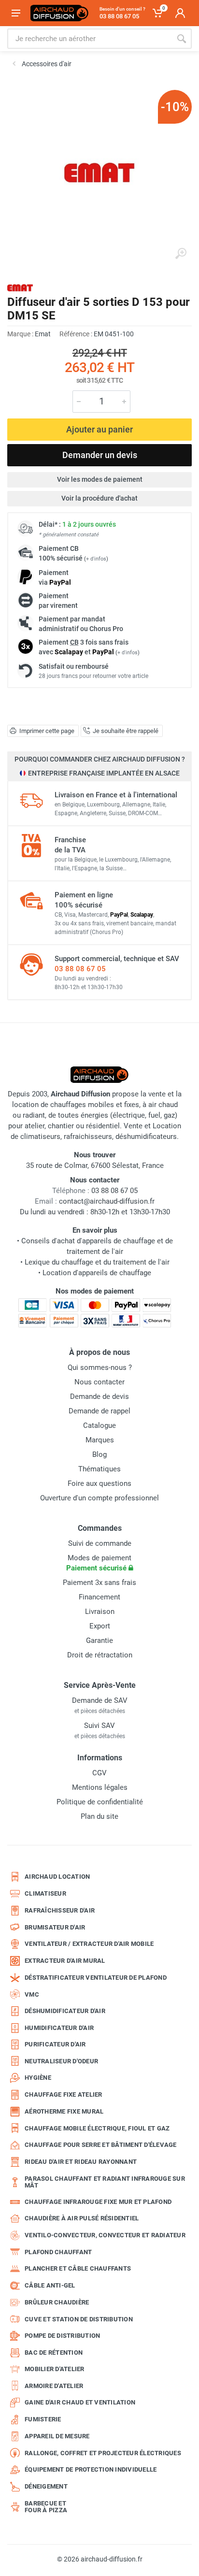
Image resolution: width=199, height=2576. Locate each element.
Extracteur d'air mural (65, 1961)
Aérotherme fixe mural (64, 2111)
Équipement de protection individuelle (91, 2469)
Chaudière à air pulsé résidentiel (82, 2218)
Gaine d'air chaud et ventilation (80, 2402)
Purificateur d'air (55, 2044)
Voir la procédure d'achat (99, 498)
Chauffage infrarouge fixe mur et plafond (98, 2202)
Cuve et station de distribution (79, 2319)
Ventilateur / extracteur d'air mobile (89, 1944)
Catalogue (99, 1425)
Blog (99, 1454)
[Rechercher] (182, 39)
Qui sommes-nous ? (100, 1367)
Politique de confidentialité (100, 1802)
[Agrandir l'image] (181, 254)
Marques (100, 1440)
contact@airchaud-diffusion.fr (107, 1201)
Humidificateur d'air (59, 2028)
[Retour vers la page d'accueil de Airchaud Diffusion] (59, 13)
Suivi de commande (100, 1543)
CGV (99, 1773)
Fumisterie (43, 2419)
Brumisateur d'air (55, 1927)
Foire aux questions (99, 1483)
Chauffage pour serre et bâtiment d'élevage (101, 2145)
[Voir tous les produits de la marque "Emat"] (20, 288)
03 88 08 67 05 (80, 969)
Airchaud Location (57, 1877)
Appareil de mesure (57, 2436)
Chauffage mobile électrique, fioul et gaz (97, 2128)
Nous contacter (99, 1382)
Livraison (100, 1612)
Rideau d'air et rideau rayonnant (81, 2162)
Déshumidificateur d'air (65, 2011)
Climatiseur (45, 1893)
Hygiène (38, 2078)
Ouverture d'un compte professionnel (99, 1498)
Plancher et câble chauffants (78, 2268)
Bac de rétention (54, 2353)
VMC (32, 1994)
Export (100, 1626)
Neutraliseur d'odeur (61, 2061)
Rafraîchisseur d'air (60, 1910)
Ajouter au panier (99, 429)
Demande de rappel (99, 1411)
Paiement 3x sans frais (99, 1583)
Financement (99, 1597)
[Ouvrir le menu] (16, 13)
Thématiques (99, 1469)
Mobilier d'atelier (55, 2369)
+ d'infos (96, 559)
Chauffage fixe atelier (64, 2094)
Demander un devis (100, 455)
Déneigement (46, 2486)
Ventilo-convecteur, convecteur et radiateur (105, 2235)
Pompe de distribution (62, 2336)
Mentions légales (100, 1787)
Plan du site (99, 1816)
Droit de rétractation (100, 1655)
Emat (43, 334)
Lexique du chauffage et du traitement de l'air (97, 1262)
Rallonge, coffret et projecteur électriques (103, 2453)
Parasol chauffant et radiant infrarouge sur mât (105, 2182)
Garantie (99, 1641)
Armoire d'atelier (54, 2386)
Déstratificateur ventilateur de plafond (96, 1978)
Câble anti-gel (50, 2285)
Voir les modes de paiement (100, 479)
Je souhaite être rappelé (126, 731)
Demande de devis (99, 1396)
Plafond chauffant (58, 2252)
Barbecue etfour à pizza (46, 2507)
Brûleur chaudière (57, 2302)
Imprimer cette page (47, 731)
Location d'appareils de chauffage (97, 1273)
